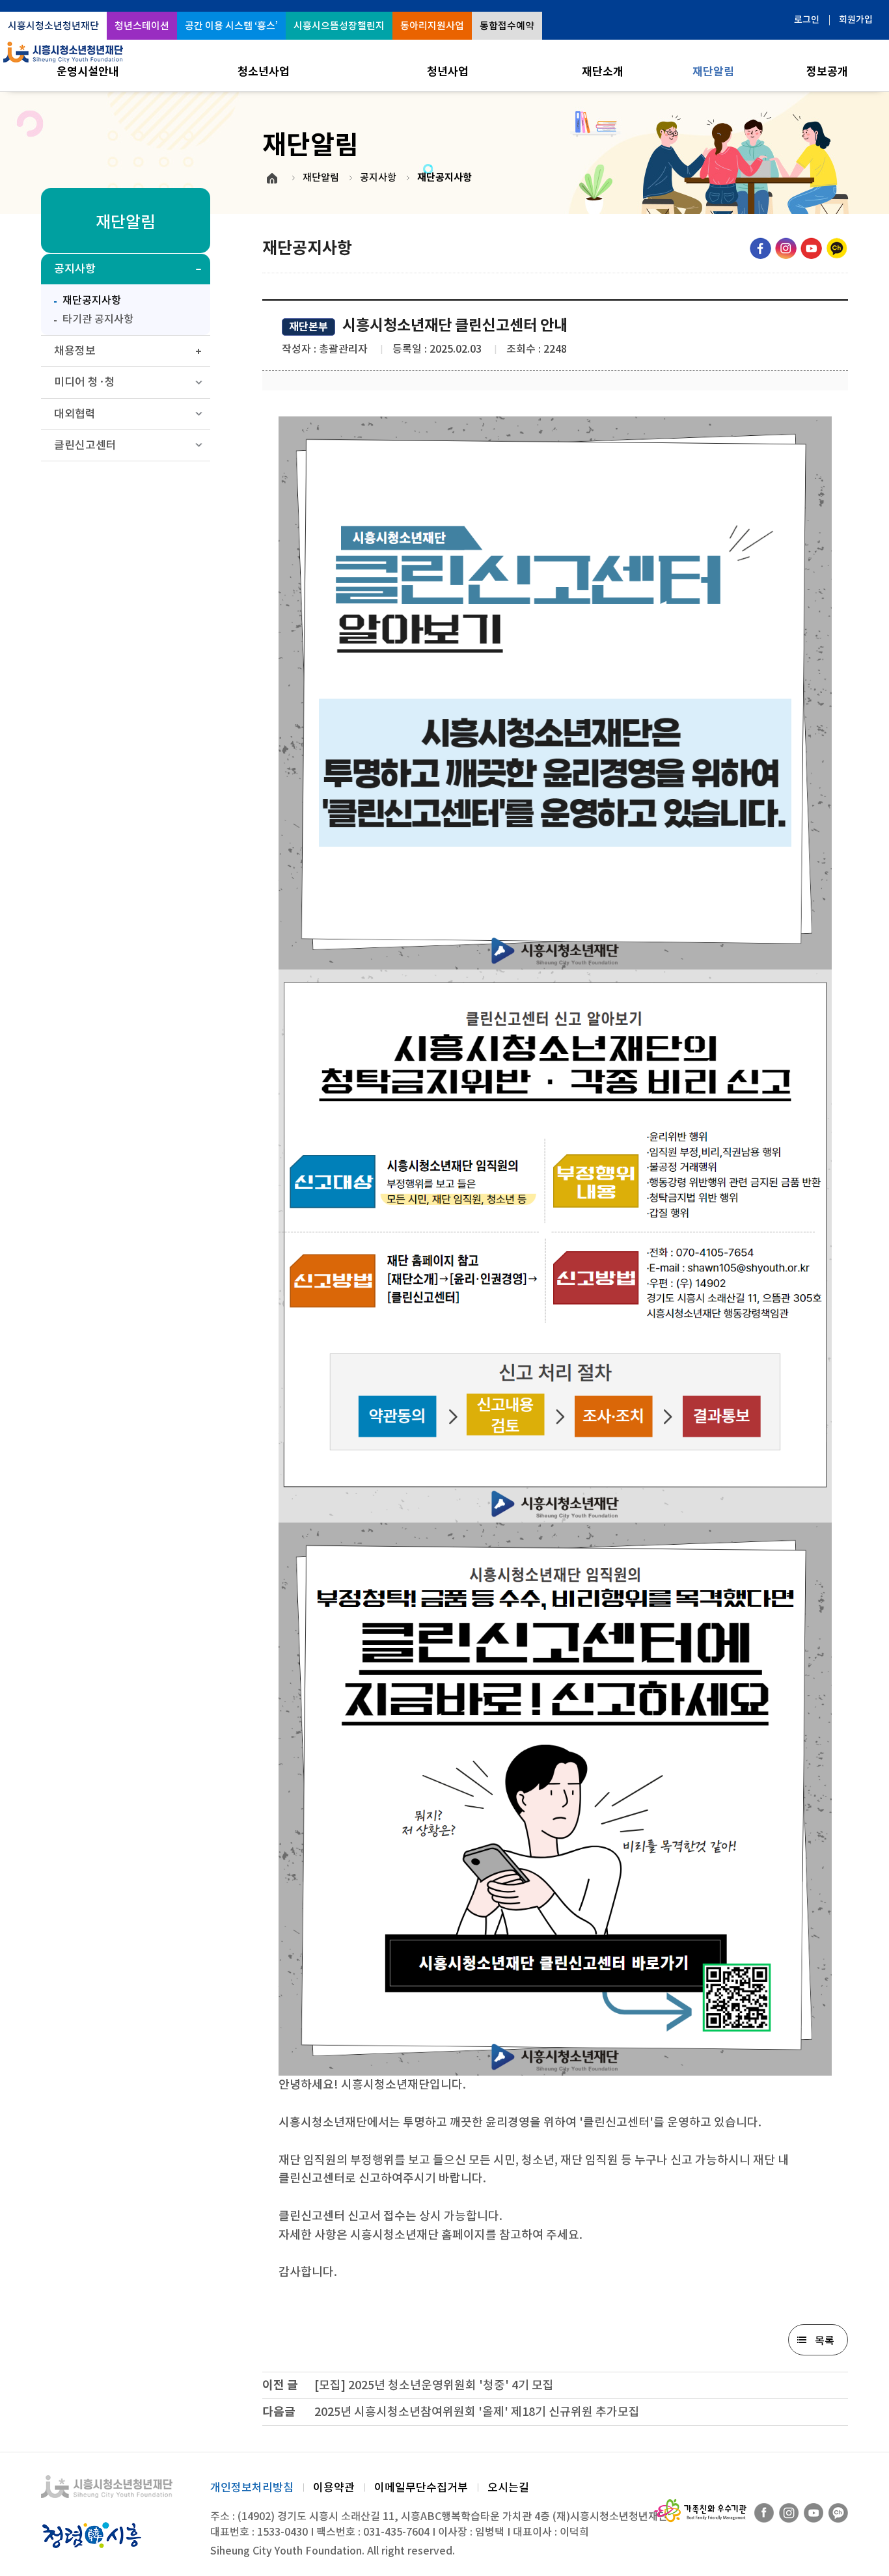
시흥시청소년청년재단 (53, 26)
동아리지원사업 (432, 26)
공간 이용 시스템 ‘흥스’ (231, 26)
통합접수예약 (507, 26)
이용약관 (334, 2488)
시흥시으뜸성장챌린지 (339, 26)
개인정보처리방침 (252, 2488)
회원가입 (856, 20)
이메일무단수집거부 (421, 2488)
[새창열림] (760, 248)
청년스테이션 (142, 26)
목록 (825, 2340)
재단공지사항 (84, 299)
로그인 (807, 20)
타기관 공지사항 (98, 319)
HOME (272, 178)
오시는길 (508, 2488)
